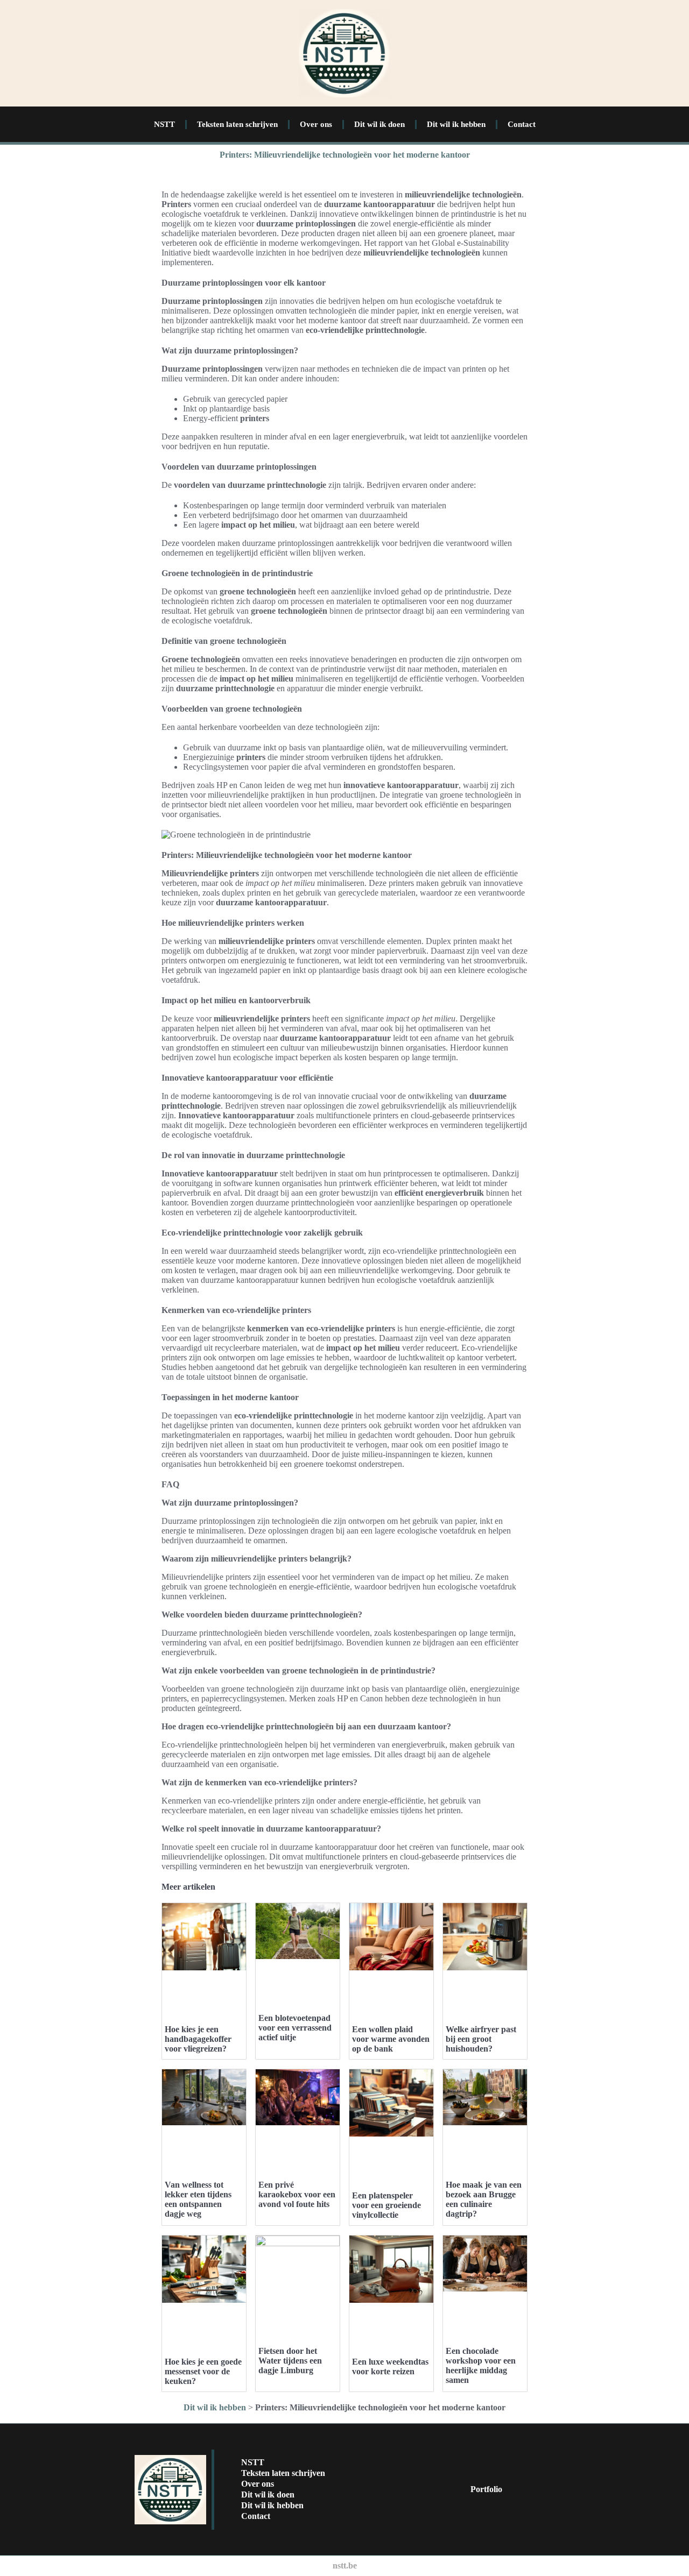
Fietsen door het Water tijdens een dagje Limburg (290, 2361)
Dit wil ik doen (379, 124)
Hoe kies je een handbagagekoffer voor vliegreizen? (198, 2039)
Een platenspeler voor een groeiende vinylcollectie (386, 2205)
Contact (522, 124)
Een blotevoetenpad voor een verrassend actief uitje (295, 2028)
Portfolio (486, 2489)
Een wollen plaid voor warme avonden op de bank (391, 2039)
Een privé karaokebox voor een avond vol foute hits (297, 2194)
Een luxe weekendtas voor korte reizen (390, 2366)
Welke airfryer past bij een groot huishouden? (481, 2039)
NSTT (164, 124)
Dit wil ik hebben (456, 124)
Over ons (316, 124)
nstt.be (345, 2566)
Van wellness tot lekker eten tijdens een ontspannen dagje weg (198, 2199)
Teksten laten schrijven (237, 124)
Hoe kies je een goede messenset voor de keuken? (203, 2371)
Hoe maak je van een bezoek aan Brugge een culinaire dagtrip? (484, 2199)
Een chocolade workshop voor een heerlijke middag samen (481, 2365)
